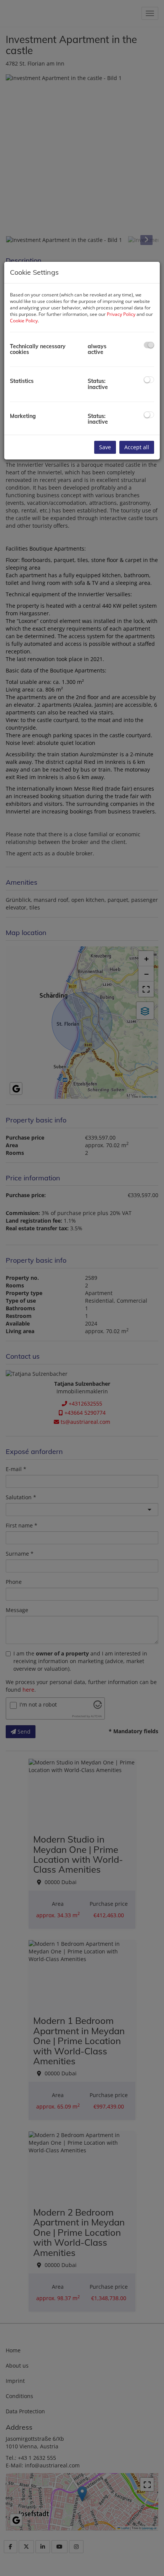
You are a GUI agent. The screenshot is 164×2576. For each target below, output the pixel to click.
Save (105, 447)
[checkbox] (149, 345)
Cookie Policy (24, 321)
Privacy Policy (121, 314)
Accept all (137, 447)
